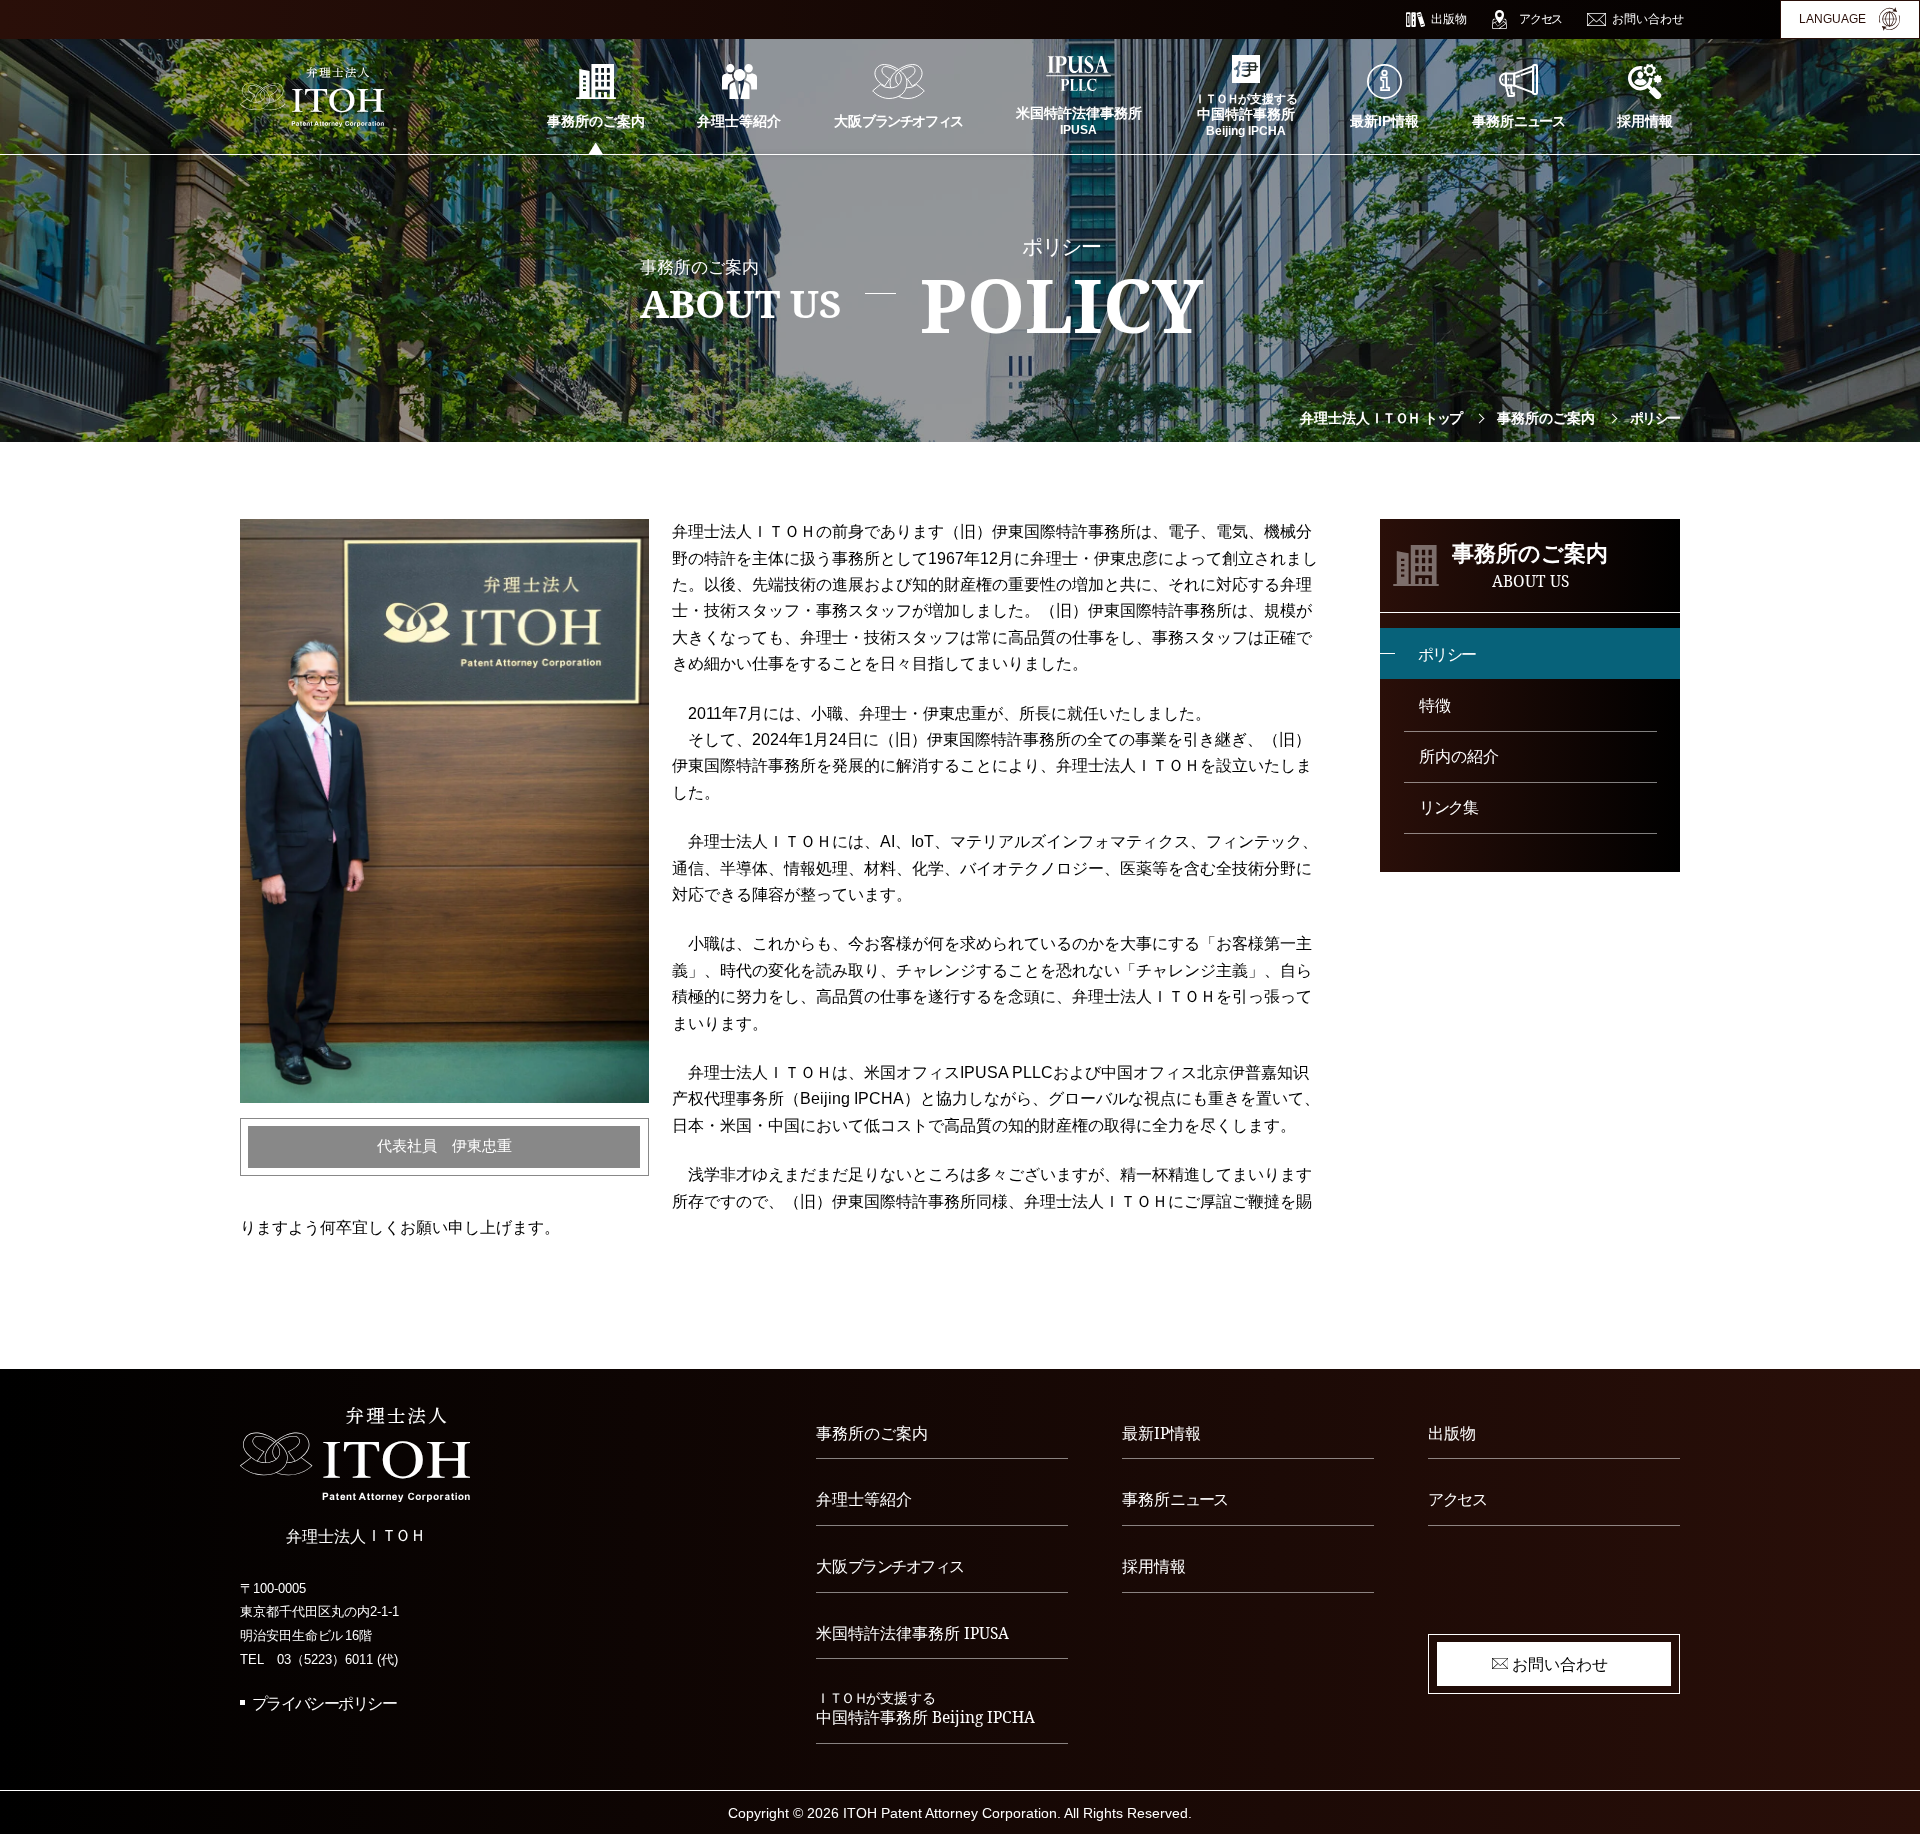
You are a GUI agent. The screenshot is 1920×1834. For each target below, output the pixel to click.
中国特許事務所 (925, 1708)
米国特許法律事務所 (912, 1633)
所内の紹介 (1459, 756)
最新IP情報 (1161, 1433)
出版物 (1452, 1433)
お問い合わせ (1560, 1664)
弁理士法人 (1381, 418)
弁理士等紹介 (864, 1499)
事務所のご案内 (1546, 418)
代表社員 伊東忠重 (444, 1146)
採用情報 (1154, 1566)
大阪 (890, 1566)
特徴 (1435, 705)
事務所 (1175, 1499)
